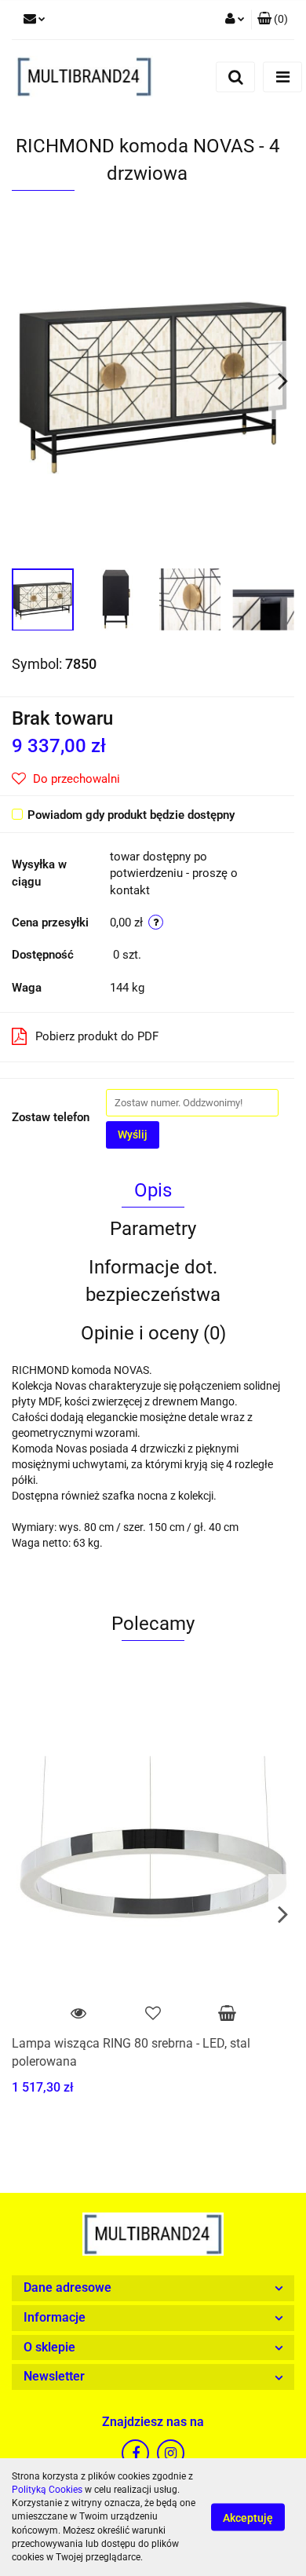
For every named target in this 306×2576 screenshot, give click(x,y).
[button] (153, 2288)
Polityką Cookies (47, 2490)
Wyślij (133, 1135)
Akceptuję (248, 2518)
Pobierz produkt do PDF (97, 1036)
